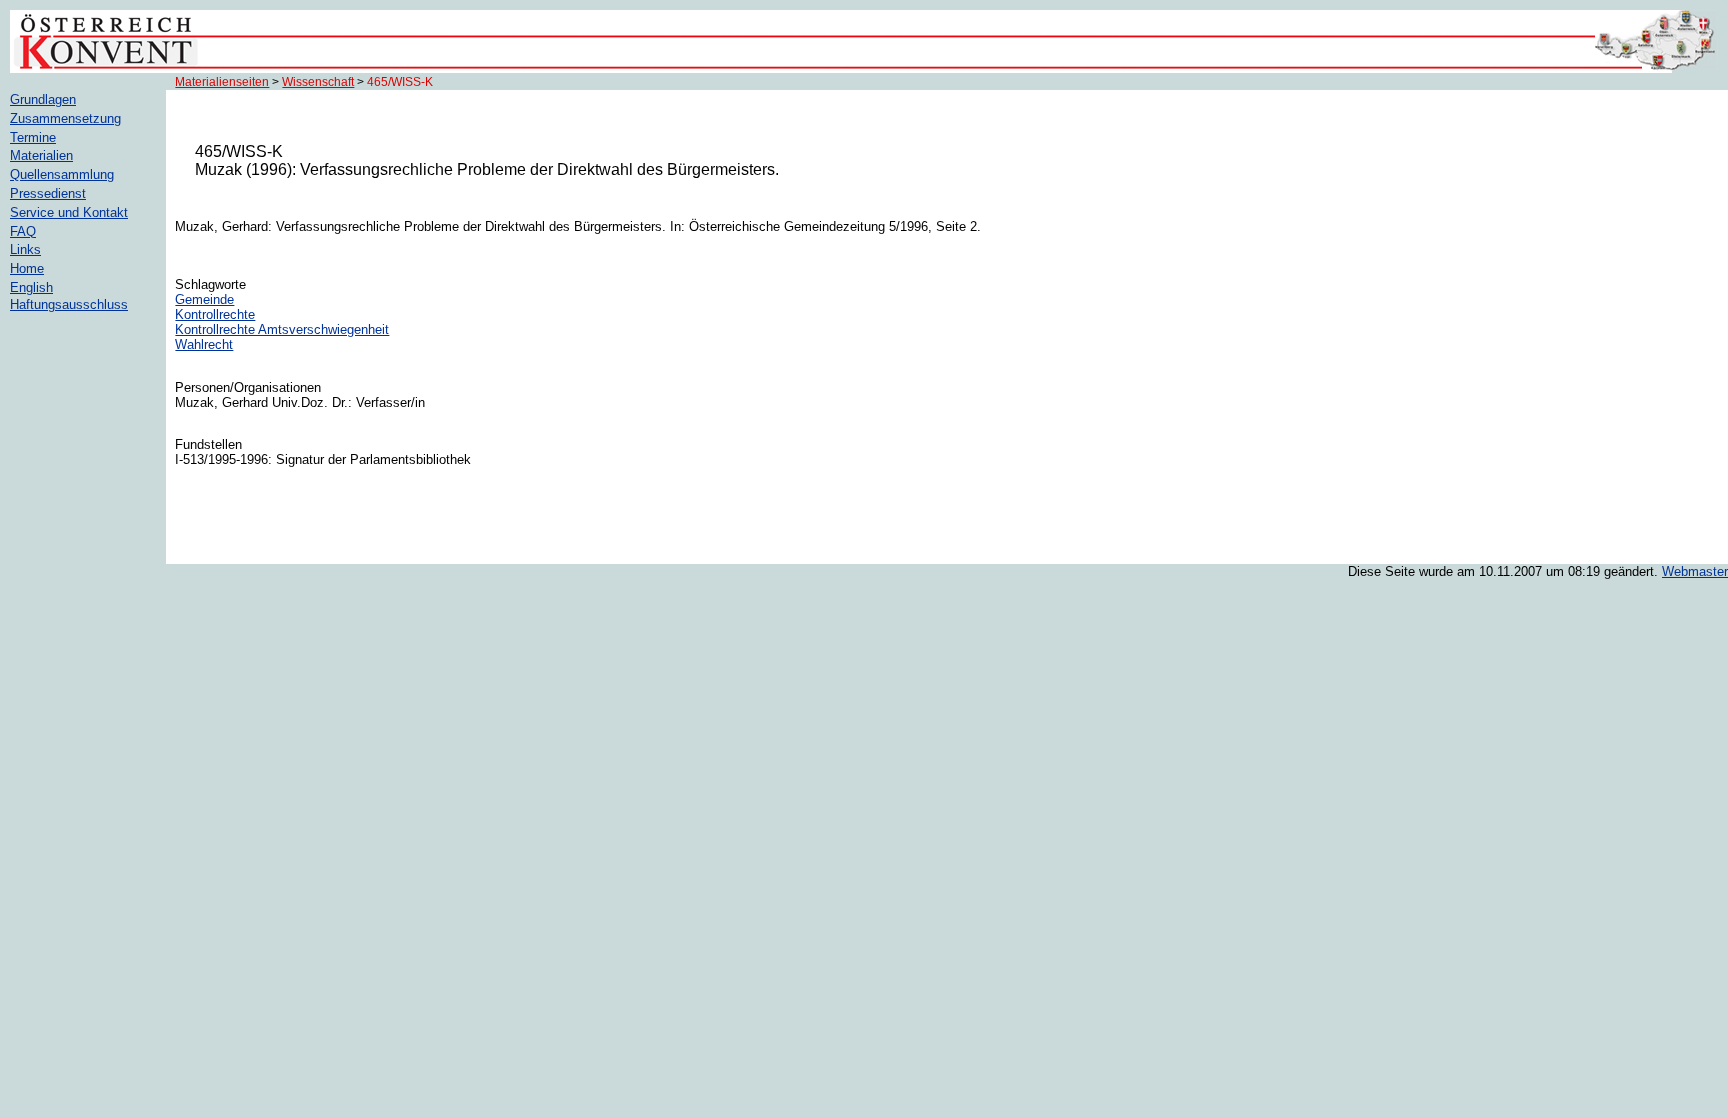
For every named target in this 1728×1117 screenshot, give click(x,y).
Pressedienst (48, 193)
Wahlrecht (204, 344)
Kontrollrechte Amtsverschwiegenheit (282, 329)
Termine (33, 137)
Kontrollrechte (215, 314)
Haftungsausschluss (69, 304)
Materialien (41, 155)
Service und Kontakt (69, 212)
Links (25, 249)
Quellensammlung (62, 174)
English (31, 287)
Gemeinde (204, 299)
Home (27, 268)
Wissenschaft (318, 82)
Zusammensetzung (65, 118)
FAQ (23, 231)
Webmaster (1695, 571)
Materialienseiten (222, 82)
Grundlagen (43, 99)
